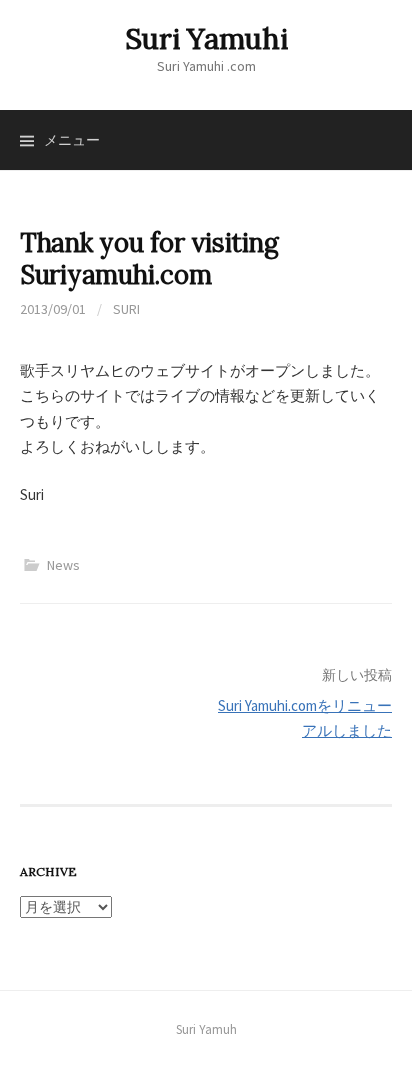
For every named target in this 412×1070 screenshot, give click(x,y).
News (63, 565)
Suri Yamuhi (206, 38)
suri (126, 309)
